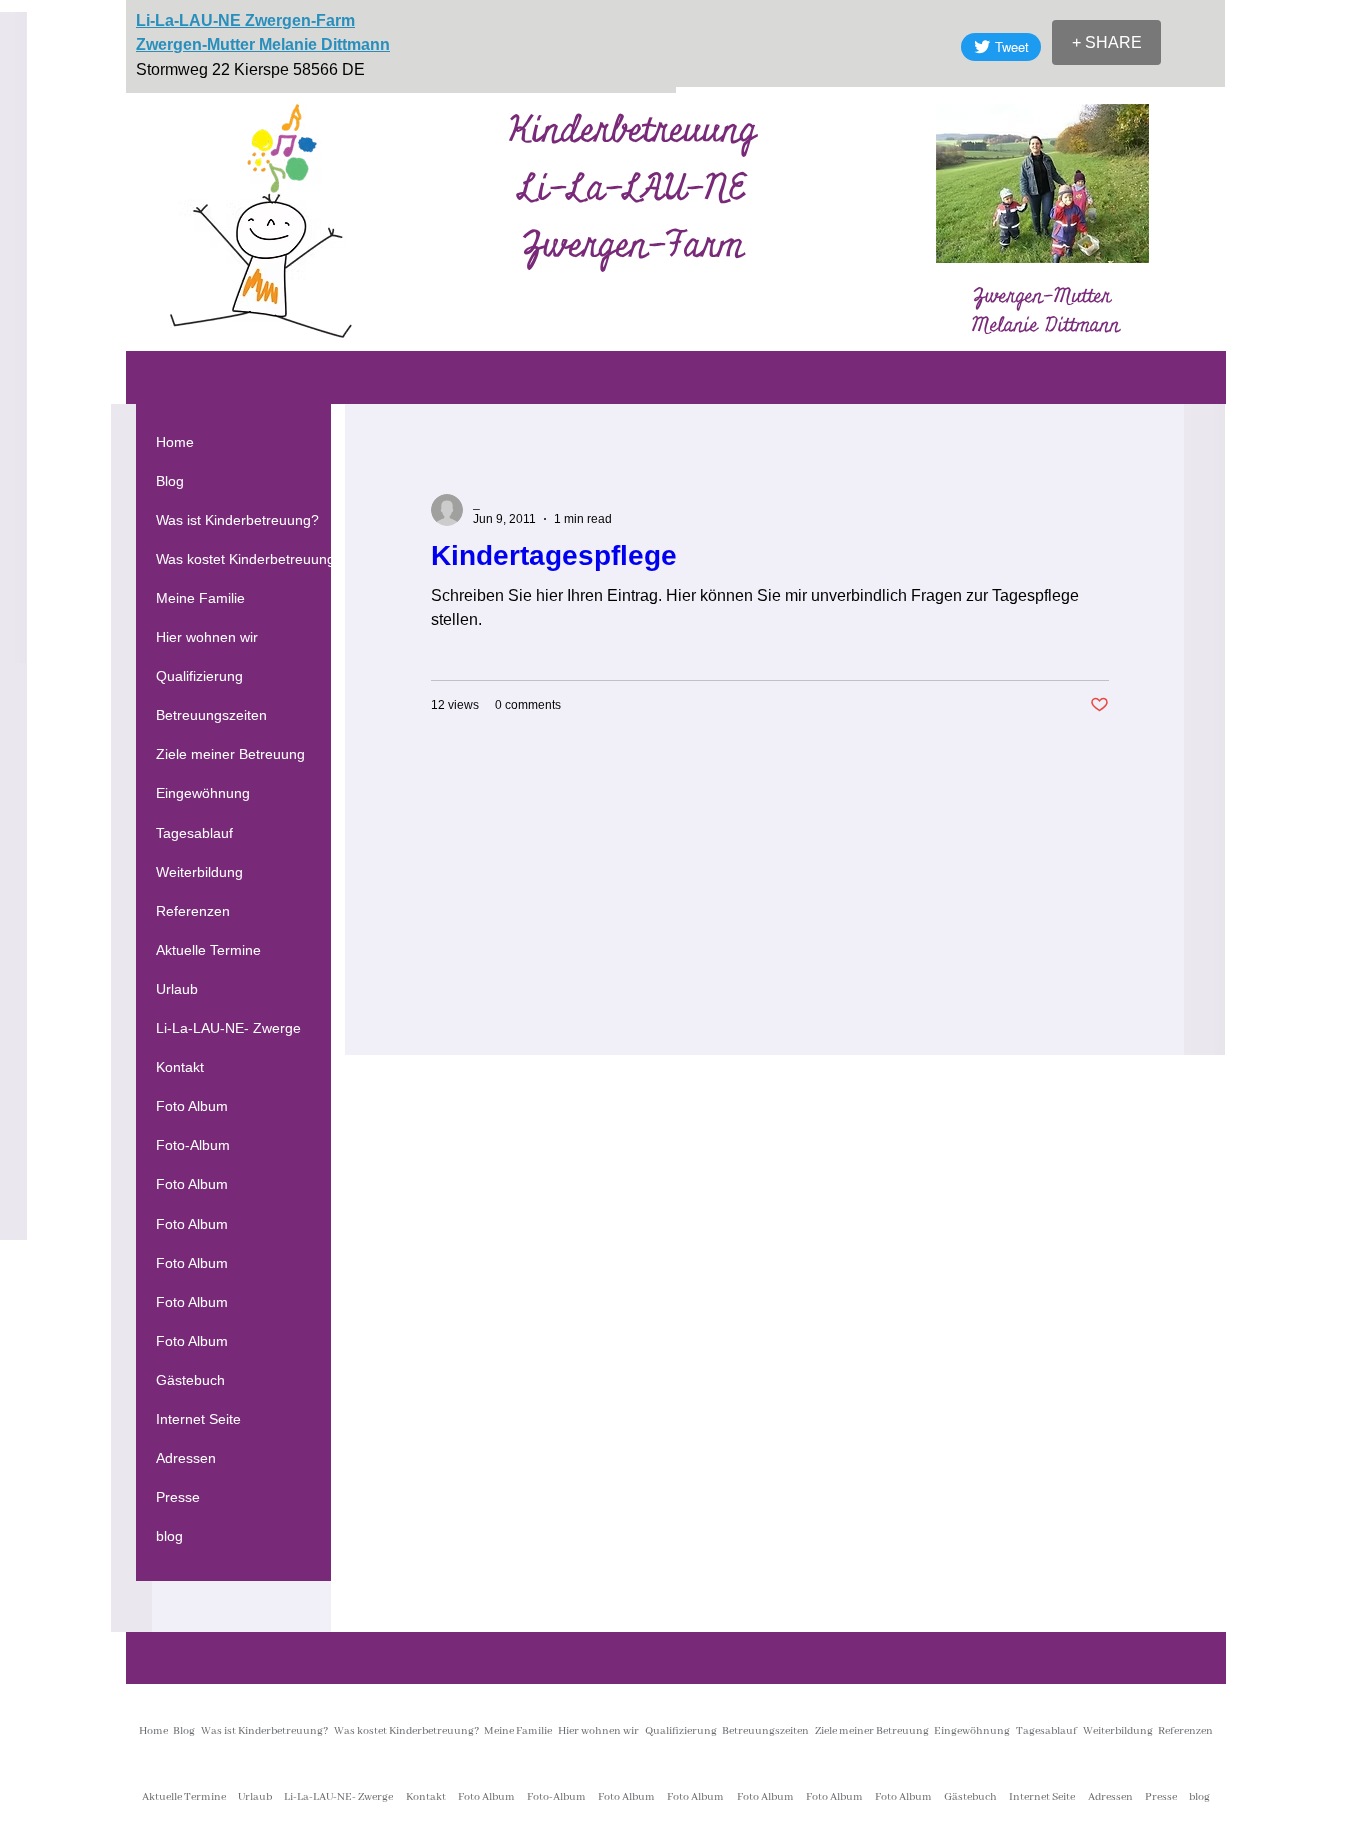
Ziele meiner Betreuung (230, 754)
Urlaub (177, 989)
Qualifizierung (199, 676)
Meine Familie (200, 598)
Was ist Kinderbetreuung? (237, 520)
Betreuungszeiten (211, 715)
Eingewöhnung (203, 793)
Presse (178, 1497)
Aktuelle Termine (208, 950)
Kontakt (180, 1067)
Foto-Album (193, 1145)
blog (169, 1536)
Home (175, 442)
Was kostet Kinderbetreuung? (249, 559)
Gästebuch (190, 1380)
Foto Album (192, 1106)
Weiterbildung (199, 872)
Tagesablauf (194, 833)
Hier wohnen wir (207, 637)
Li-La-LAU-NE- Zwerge (228, 1028)
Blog (170, 481)
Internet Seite (198, 1419)
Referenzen (193, 911)
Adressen (186, 1458)
